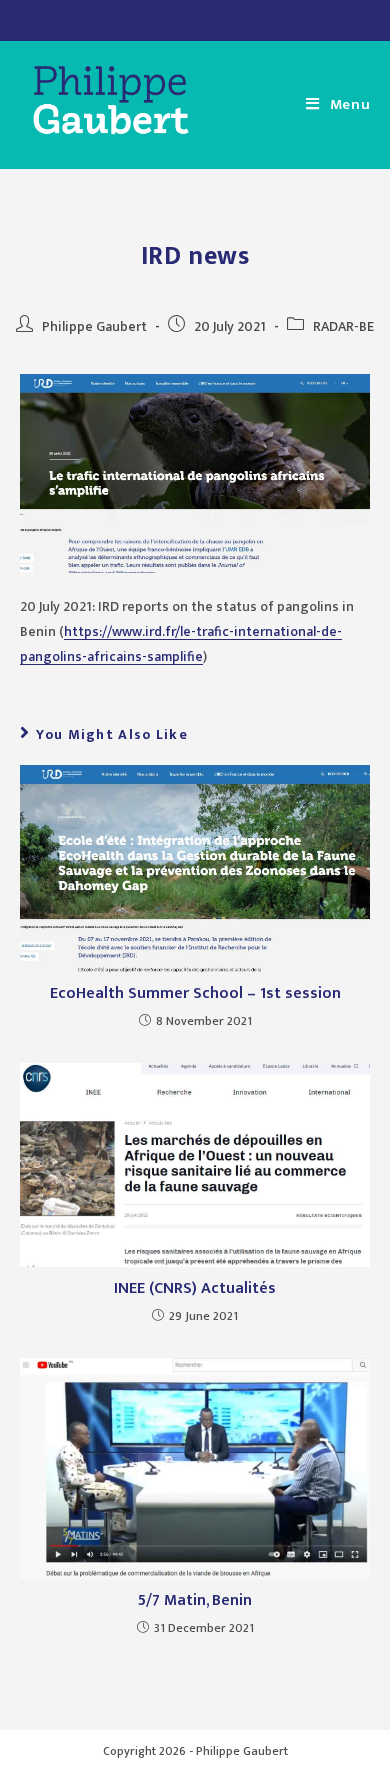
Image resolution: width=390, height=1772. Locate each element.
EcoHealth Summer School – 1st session (195, 994)
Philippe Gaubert (94, 326)
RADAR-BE (343, 326)
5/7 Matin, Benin (195, 1601)
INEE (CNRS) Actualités (195, 1289)
